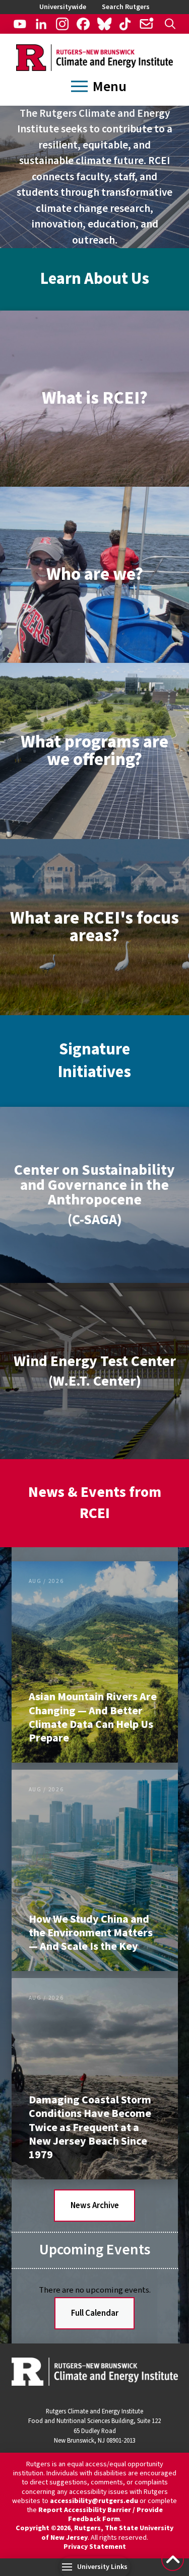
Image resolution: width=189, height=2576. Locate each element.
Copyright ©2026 (43, 2528)
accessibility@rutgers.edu (94, 2501)
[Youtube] (20, 24)
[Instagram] (62, 24)
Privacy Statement (95, 2547)
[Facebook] (83, 24)
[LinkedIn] (41, 24)
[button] (170, 24)
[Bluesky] (104, 24)
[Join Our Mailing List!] (146, 24)
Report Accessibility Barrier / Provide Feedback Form (101, 2515)
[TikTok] (125, 24)
